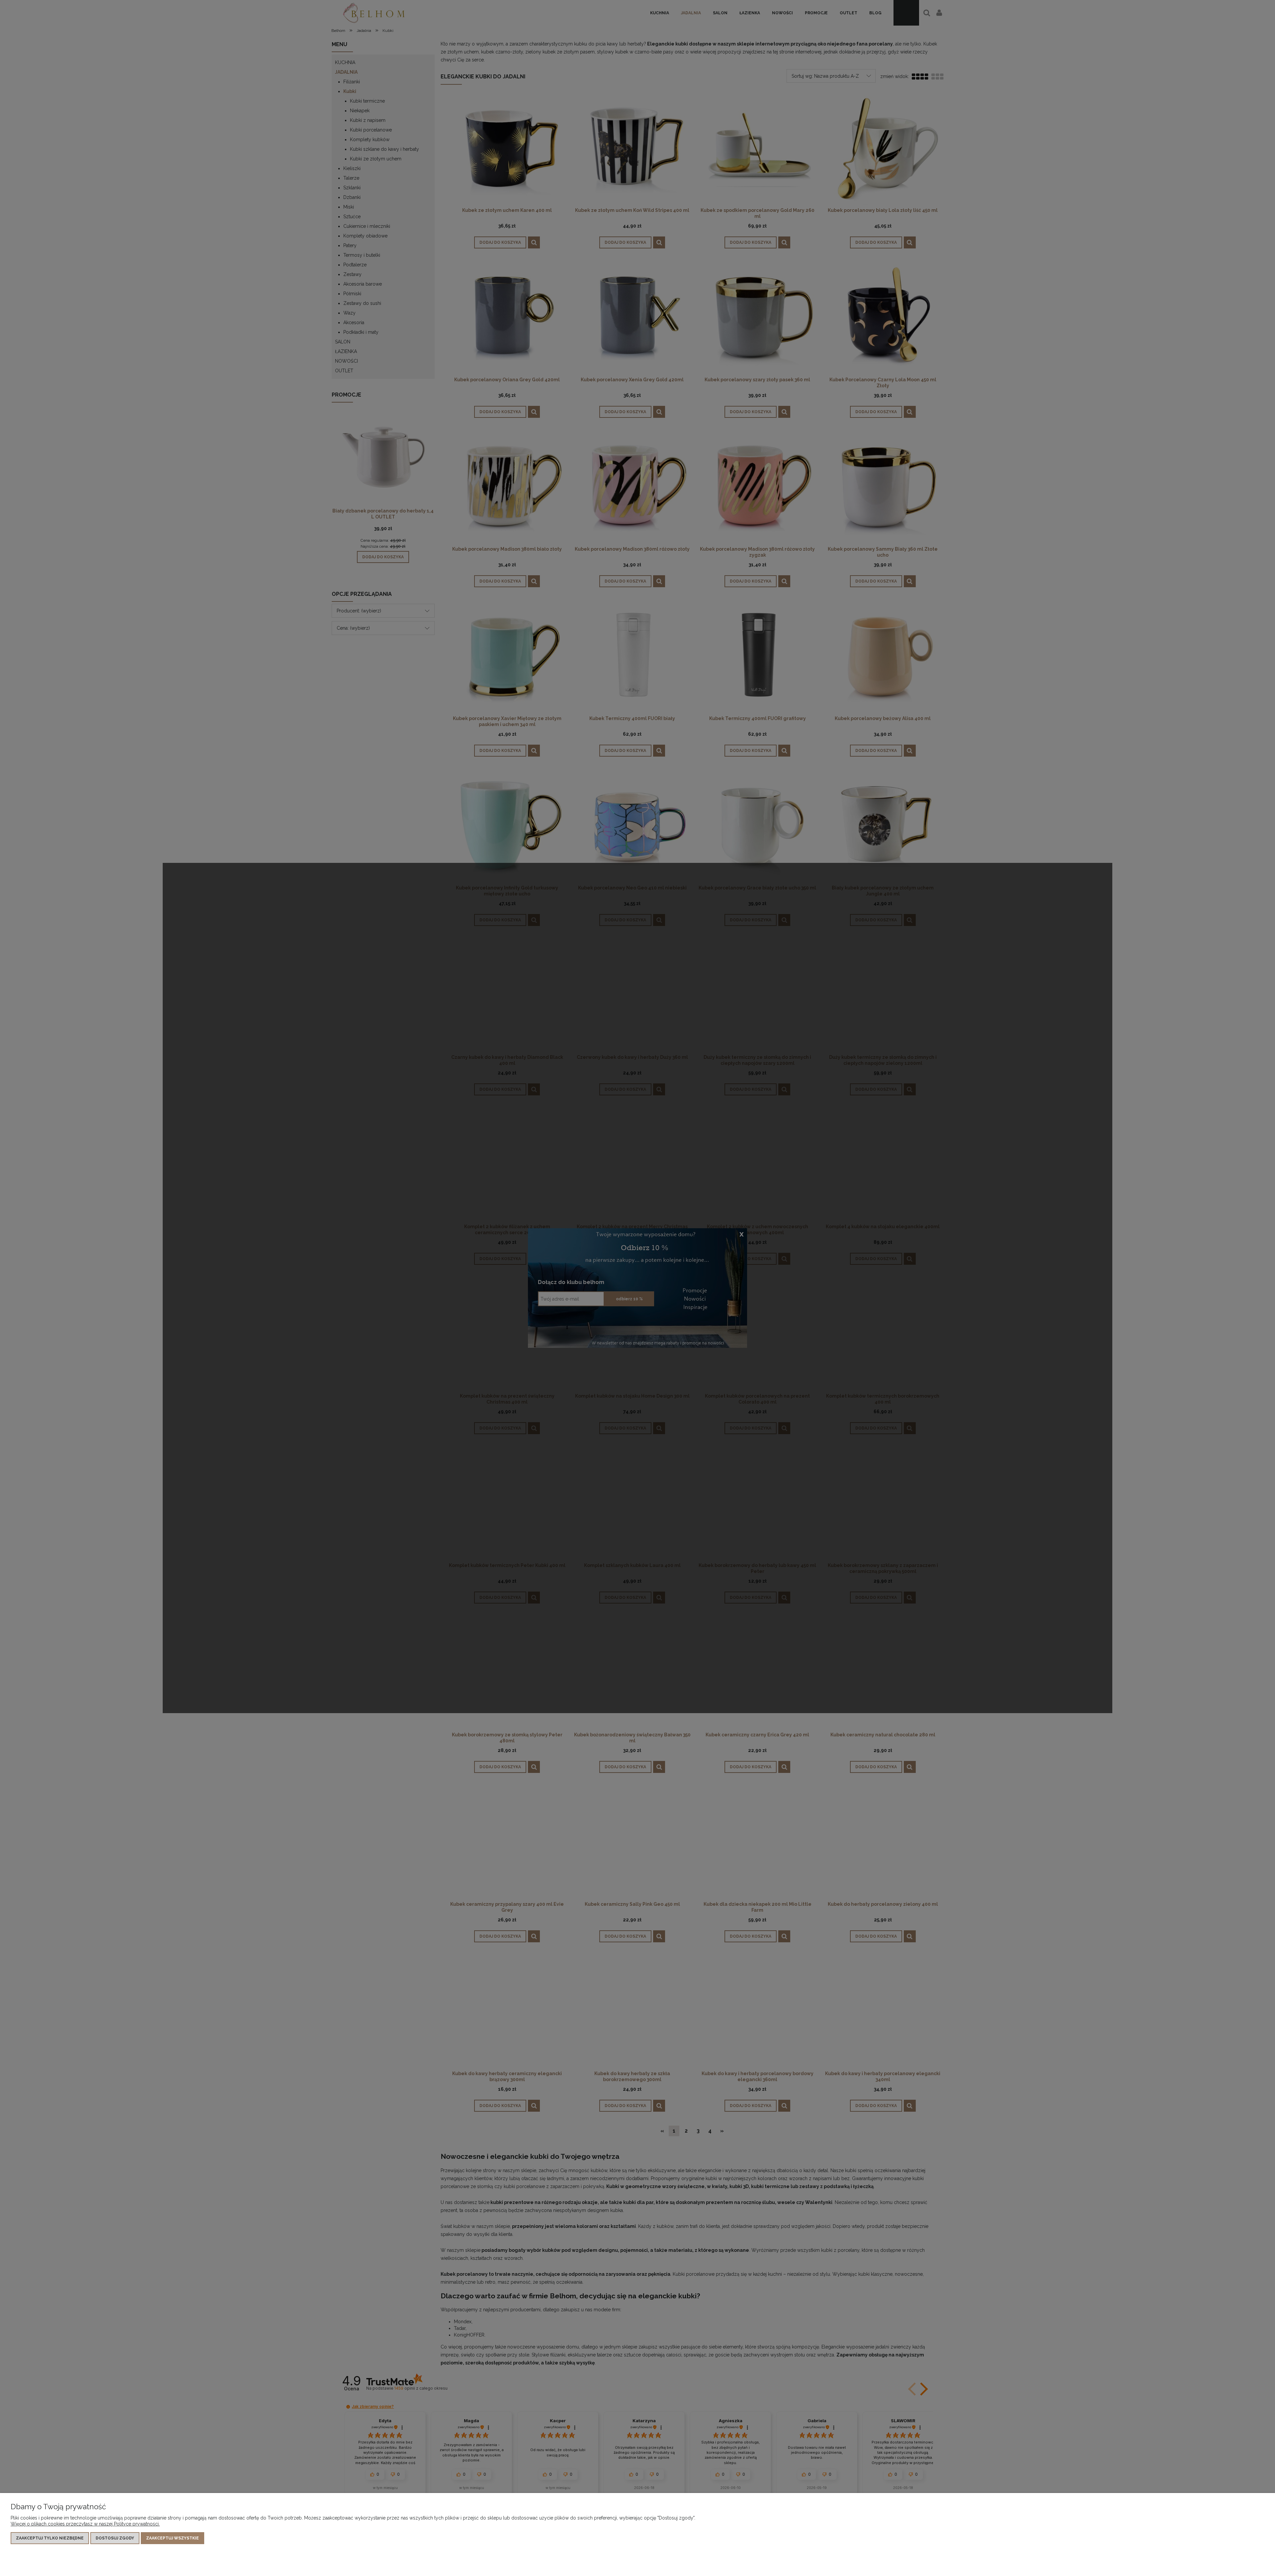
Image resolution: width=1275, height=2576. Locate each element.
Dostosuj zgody (115, 2538)
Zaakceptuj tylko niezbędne (50, 2538)
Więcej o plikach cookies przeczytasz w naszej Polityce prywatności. (85, 2524)
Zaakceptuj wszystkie (172, 2538)
